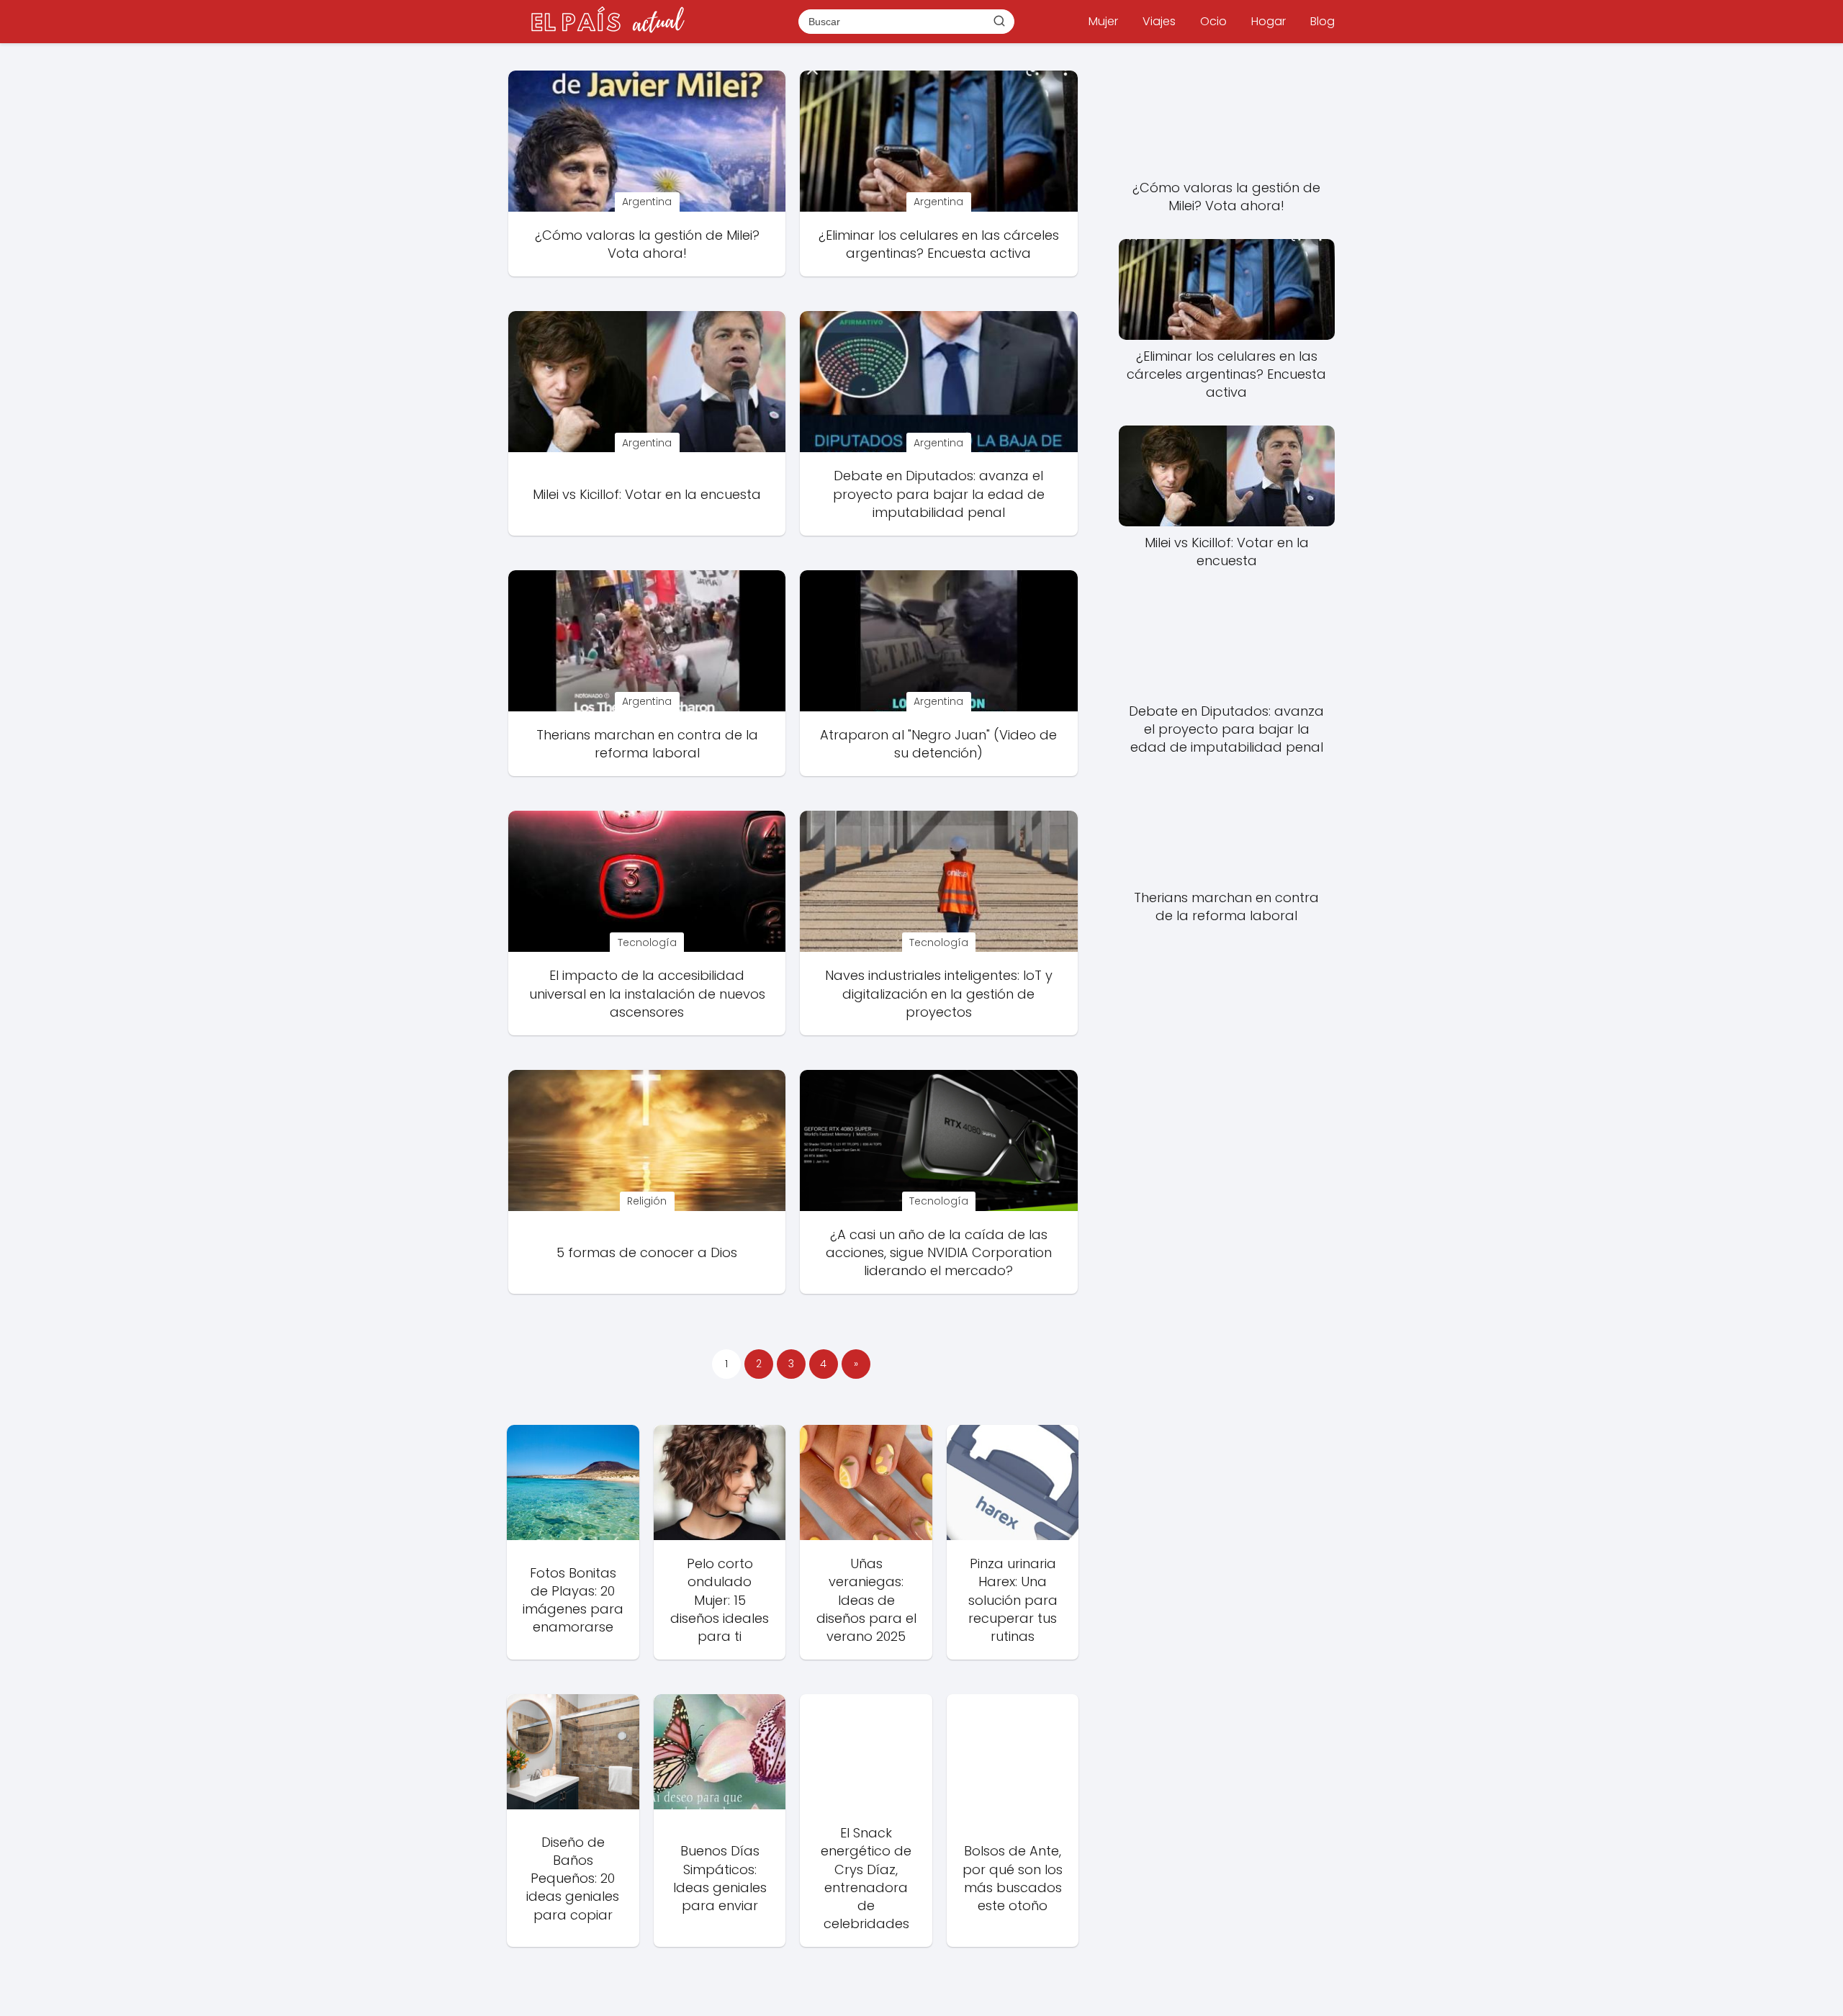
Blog (1322, 21)
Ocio (1213, 21)
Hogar (1269, 21)
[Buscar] (999, 21)
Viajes (1159, 21)
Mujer (1103, 21)
